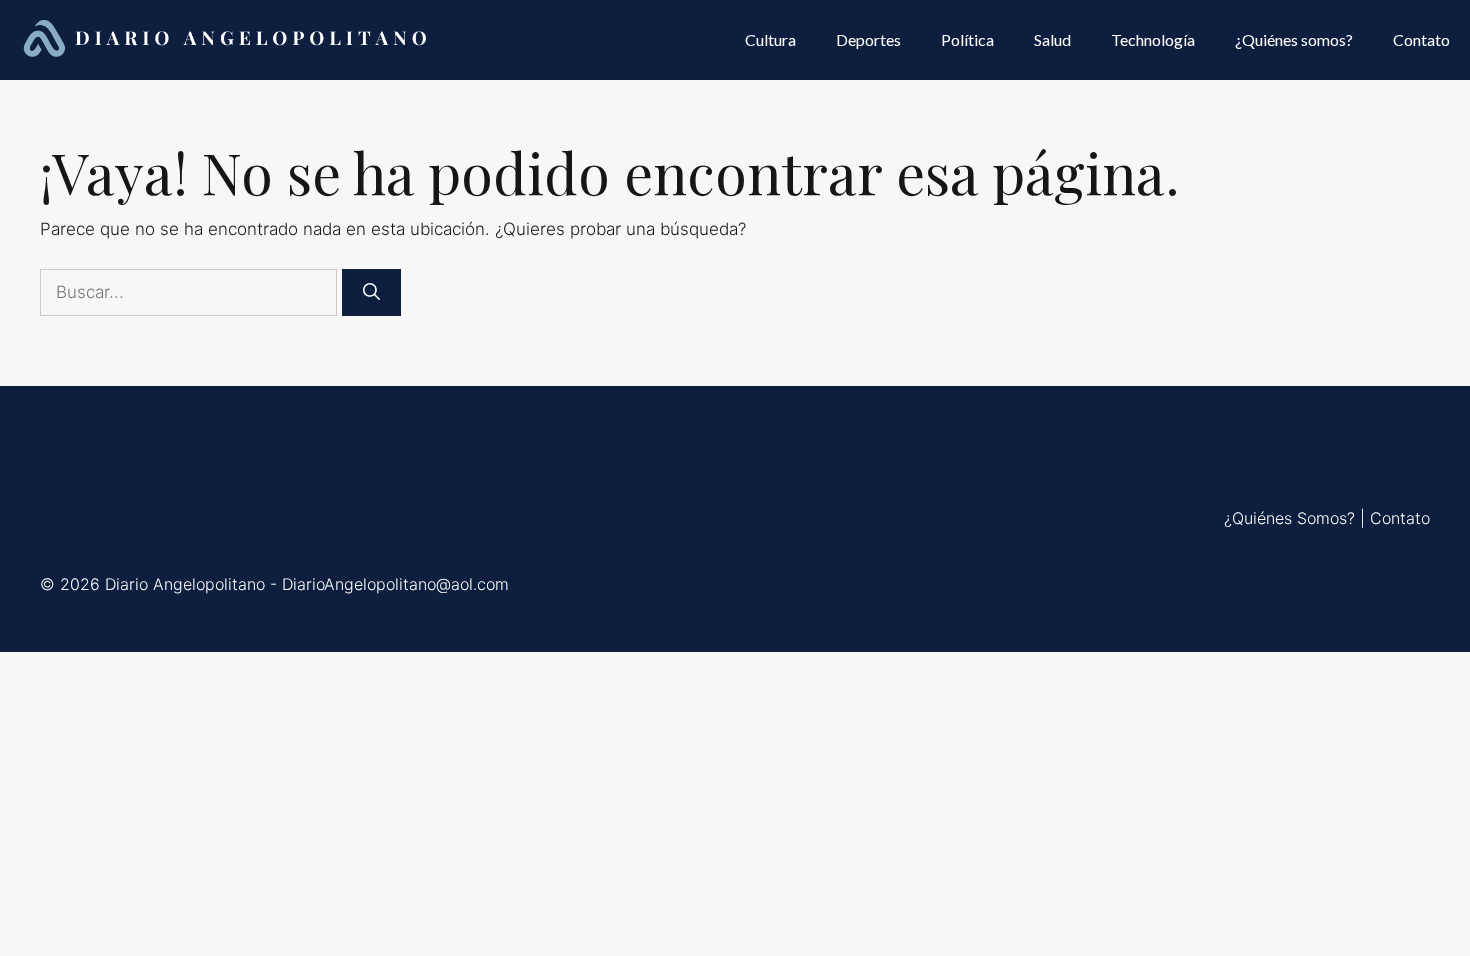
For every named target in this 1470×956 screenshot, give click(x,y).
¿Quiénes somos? (1294, 39)
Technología (1153, 39)
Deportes (868, 39)
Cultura (770, 39)
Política (967, 39)
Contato (1421, 39)
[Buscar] (371, 293)
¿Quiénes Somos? (1289, 518)
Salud (1052, 39)
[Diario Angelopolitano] (228, 40)
